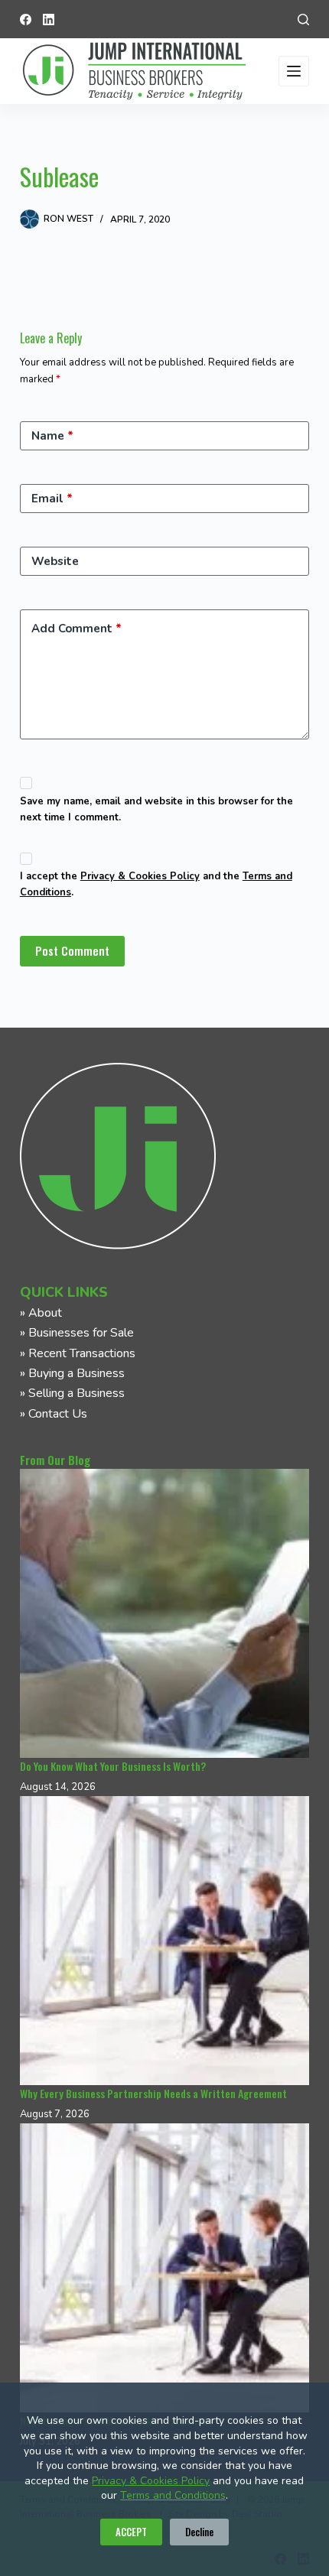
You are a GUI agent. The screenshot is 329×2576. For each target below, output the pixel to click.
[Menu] (294, 71)
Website (55, 561)
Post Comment (72, 950)
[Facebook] (26, 19)
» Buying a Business (72, 1373)
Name (52, 436)
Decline (199, 2532)
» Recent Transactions (78, 1353)
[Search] (303, 19)
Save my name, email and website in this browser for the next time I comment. (156, 809)
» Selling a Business (72, 1393)
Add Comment (77, 629)
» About (41, 1313)
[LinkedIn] (49, 19)
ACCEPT (131, 2532)
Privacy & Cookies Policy (151, 2481)
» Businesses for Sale (77, 1333)
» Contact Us (54, 1414)
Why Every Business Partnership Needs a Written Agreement (153, 2093)
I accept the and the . (156, 884)
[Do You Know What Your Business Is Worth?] (164, 1613)
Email (52, 499)
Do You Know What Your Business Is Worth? (113, 1766)
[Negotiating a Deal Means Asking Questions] (164, 2268)
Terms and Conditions (173, 2495)
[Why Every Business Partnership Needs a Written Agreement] (164, 1941)
